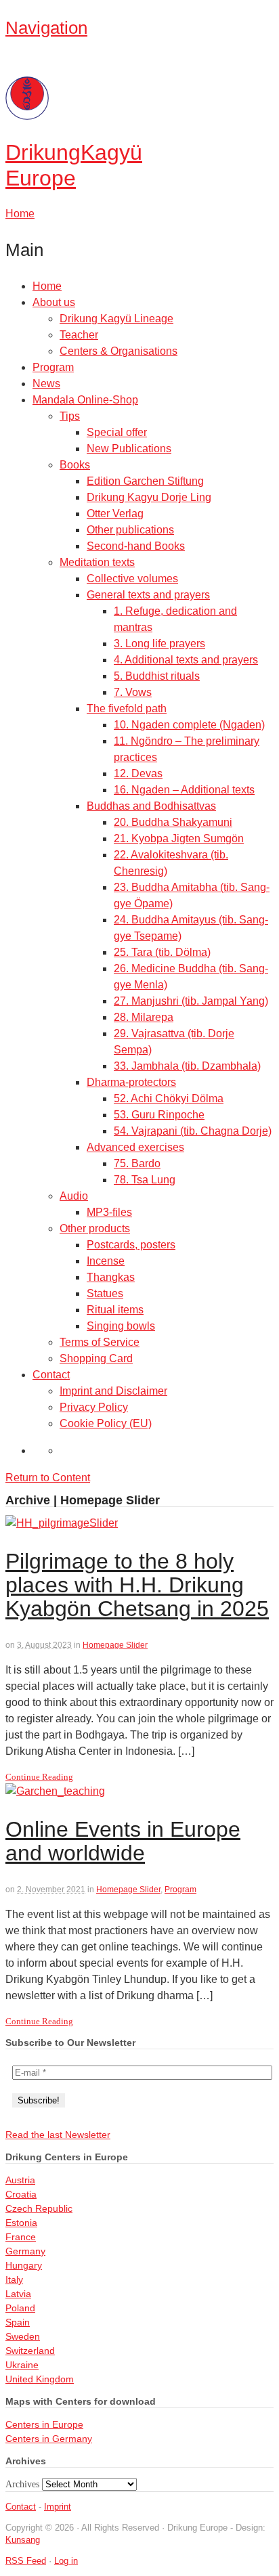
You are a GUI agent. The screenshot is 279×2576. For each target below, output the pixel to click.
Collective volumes (132, 578)
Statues (105, 1293)
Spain (18, 2322)
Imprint (58, 2507)
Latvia (18, 2294)
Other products (95, 1228)
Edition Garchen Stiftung (145, 481)
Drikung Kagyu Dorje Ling (149, 497)
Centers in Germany (49, 2439)
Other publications (130, 530)
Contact (51, 1375)
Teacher (79, 335)
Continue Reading (39, 1777)
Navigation (46, 28)
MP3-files (109, 1212)
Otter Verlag (115, 514)
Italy (14, 2279)
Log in (66, 2561)
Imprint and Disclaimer (113, 1391)
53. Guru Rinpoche (159, 1115)
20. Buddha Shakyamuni (173, 822)
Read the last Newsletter (58, 2135)
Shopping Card (96, 1358)
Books (75, 465)
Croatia (21, 2194)
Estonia (21, 2223)
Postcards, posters (131, 1245)
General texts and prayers (148, 595)
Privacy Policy (94, 1407)
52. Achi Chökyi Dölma (169, 1098)
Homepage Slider (115, 1645)
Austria (20, 2180)
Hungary (24, 2265)
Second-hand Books (136, 546)
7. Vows (133, 692)
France (21, 2237)
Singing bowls (121, 1326)
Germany (25, 2251)
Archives (22, 2484)
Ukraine (22, 2365)
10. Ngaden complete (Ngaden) (189, 725)
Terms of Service (100, 1342)
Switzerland (30, 2351)
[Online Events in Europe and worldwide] (55, 1791)
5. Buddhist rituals (157, 676)
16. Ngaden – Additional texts (184, 790)
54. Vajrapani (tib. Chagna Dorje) (193, 1131)
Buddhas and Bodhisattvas (151, 806)
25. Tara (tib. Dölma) (162, 952)
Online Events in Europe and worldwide (123, 1841)
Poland (20, 2308)
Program (53, 367)
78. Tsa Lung (145, 1180)
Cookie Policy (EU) (106, 1423)
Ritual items (115, 1310)
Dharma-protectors (131, 1082)
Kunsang (23, 2540)
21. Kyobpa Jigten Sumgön (179, 838)
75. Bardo (137, 1163)
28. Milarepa (144, 1017)
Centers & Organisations (119, 351)
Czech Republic (39, 2208)
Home (47, 286)
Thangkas (111, 1277)
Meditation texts (97, 562)
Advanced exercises (135, 1147)
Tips (70, 416)
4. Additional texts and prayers (186, 660)
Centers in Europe (44, 2424)
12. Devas (138, 773)
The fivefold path (127, 708)
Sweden (23, 2336)
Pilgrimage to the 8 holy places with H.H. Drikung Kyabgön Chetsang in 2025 (137, 1585)
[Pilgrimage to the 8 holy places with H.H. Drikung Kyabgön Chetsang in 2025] (62, 1523)
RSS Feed (26, 2561)
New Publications (129, 449)
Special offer (117, 432)
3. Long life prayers (159, 643)
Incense (106, 1261)
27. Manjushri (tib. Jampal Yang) (191, 1001)
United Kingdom (40, 2379)
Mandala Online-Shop (85, 400)
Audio (74, 1196)
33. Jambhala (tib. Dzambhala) (187, 1066)
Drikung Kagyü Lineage (116, 319)
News (46, 384)
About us (54, 302)
